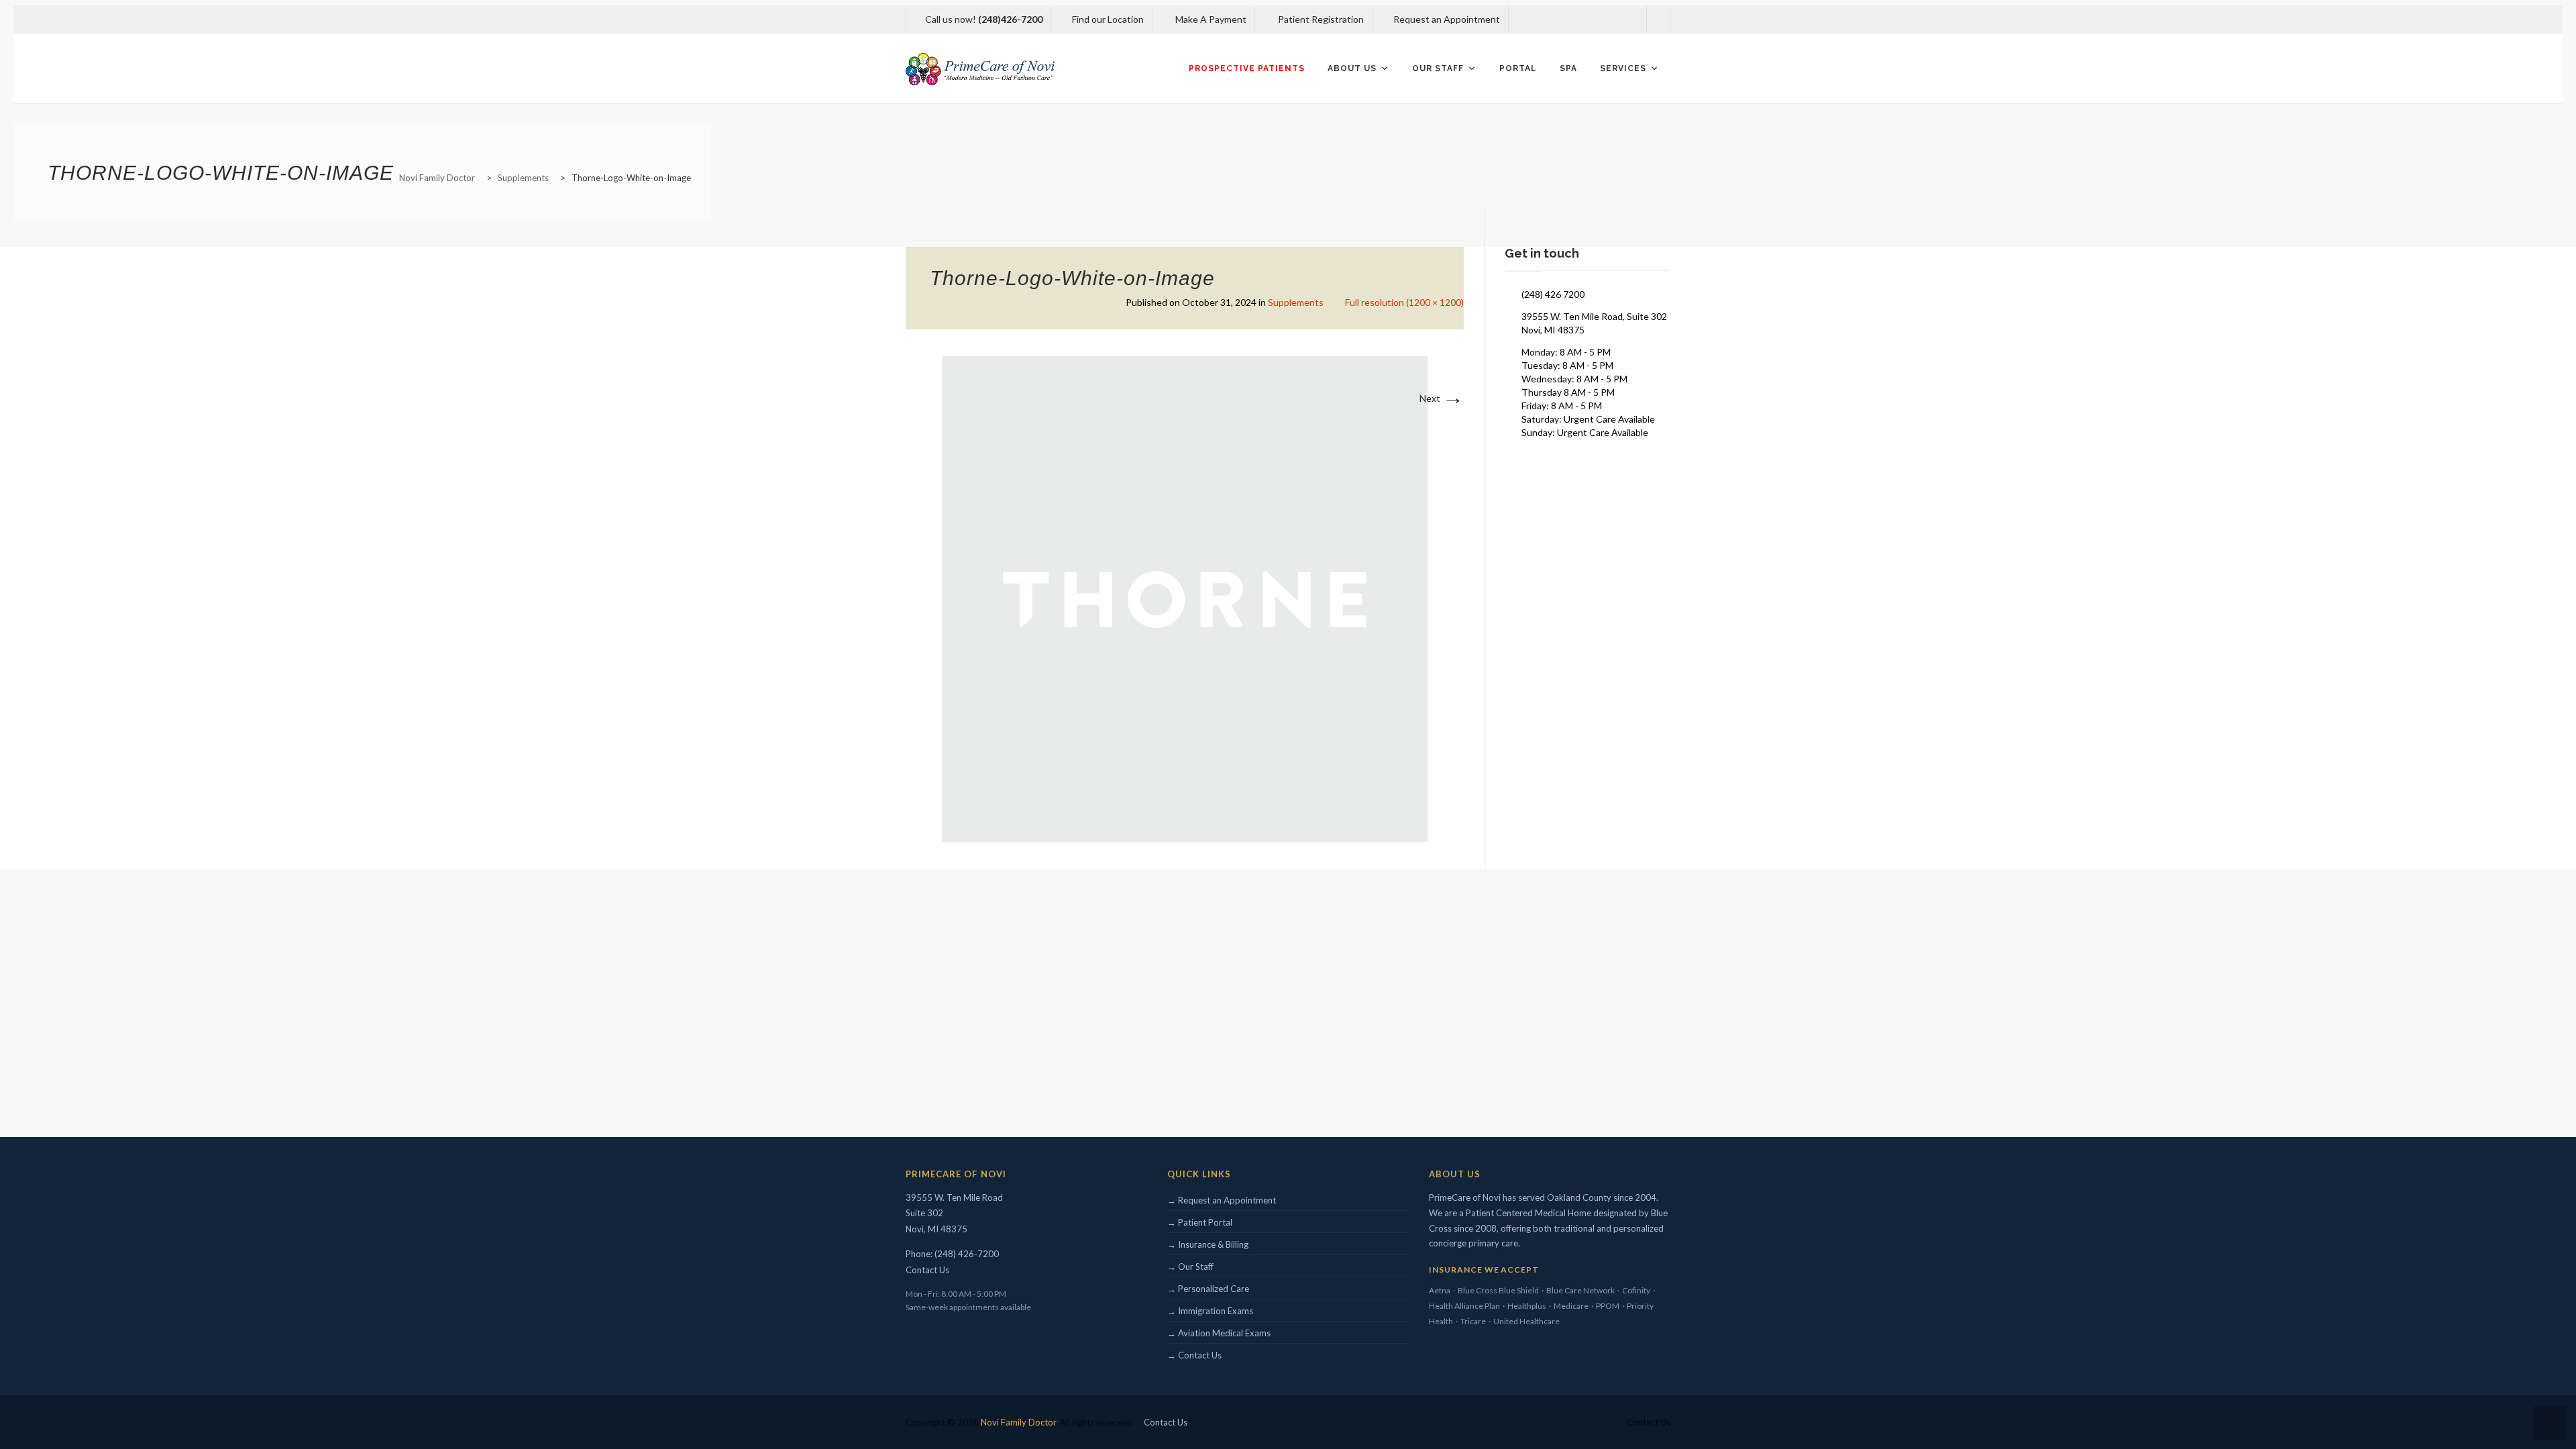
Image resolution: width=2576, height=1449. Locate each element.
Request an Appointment (1446, 19)
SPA (1568, 68)
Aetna (1440, 1290)
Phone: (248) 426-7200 (952, 1254)
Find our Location (1108, 19)
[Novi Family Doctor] (980, 69)
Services (1623, 68)
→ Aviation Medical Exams (1219, 1333)
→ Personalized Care (1208, 1289)
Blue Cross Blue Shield (1498, 1290)
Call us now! (984, 19)
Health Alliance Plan (1464, 1306)
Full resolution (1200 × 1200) (1404, 302)
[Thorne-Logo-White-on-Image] (1185, 598)
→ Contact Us (1194, 1355)
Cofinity (1636, 1290)
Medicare (1571, 1306)
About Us (1352, 68)
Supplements (1296, 302)
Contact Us (927, 1270)
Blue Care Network (1580, 1290)
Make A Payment (1210, 19)
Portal (1518, 68)
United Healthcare (1526, 1321)
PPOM (1608, 1306)
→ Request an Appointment (1222, 1200)
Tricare (1473, 1321)
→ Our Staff (1190, 1267)
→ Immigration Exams (1210, 1311)
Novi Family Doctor (1018, 1422)
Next (1442, 398)
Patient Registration (1320, 19)
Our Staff (1438, 68)
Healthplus (1527, 1306)
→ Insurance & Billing (1208, 1244)
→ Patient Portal (1200, 1222)
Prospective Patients (1247, 68)
